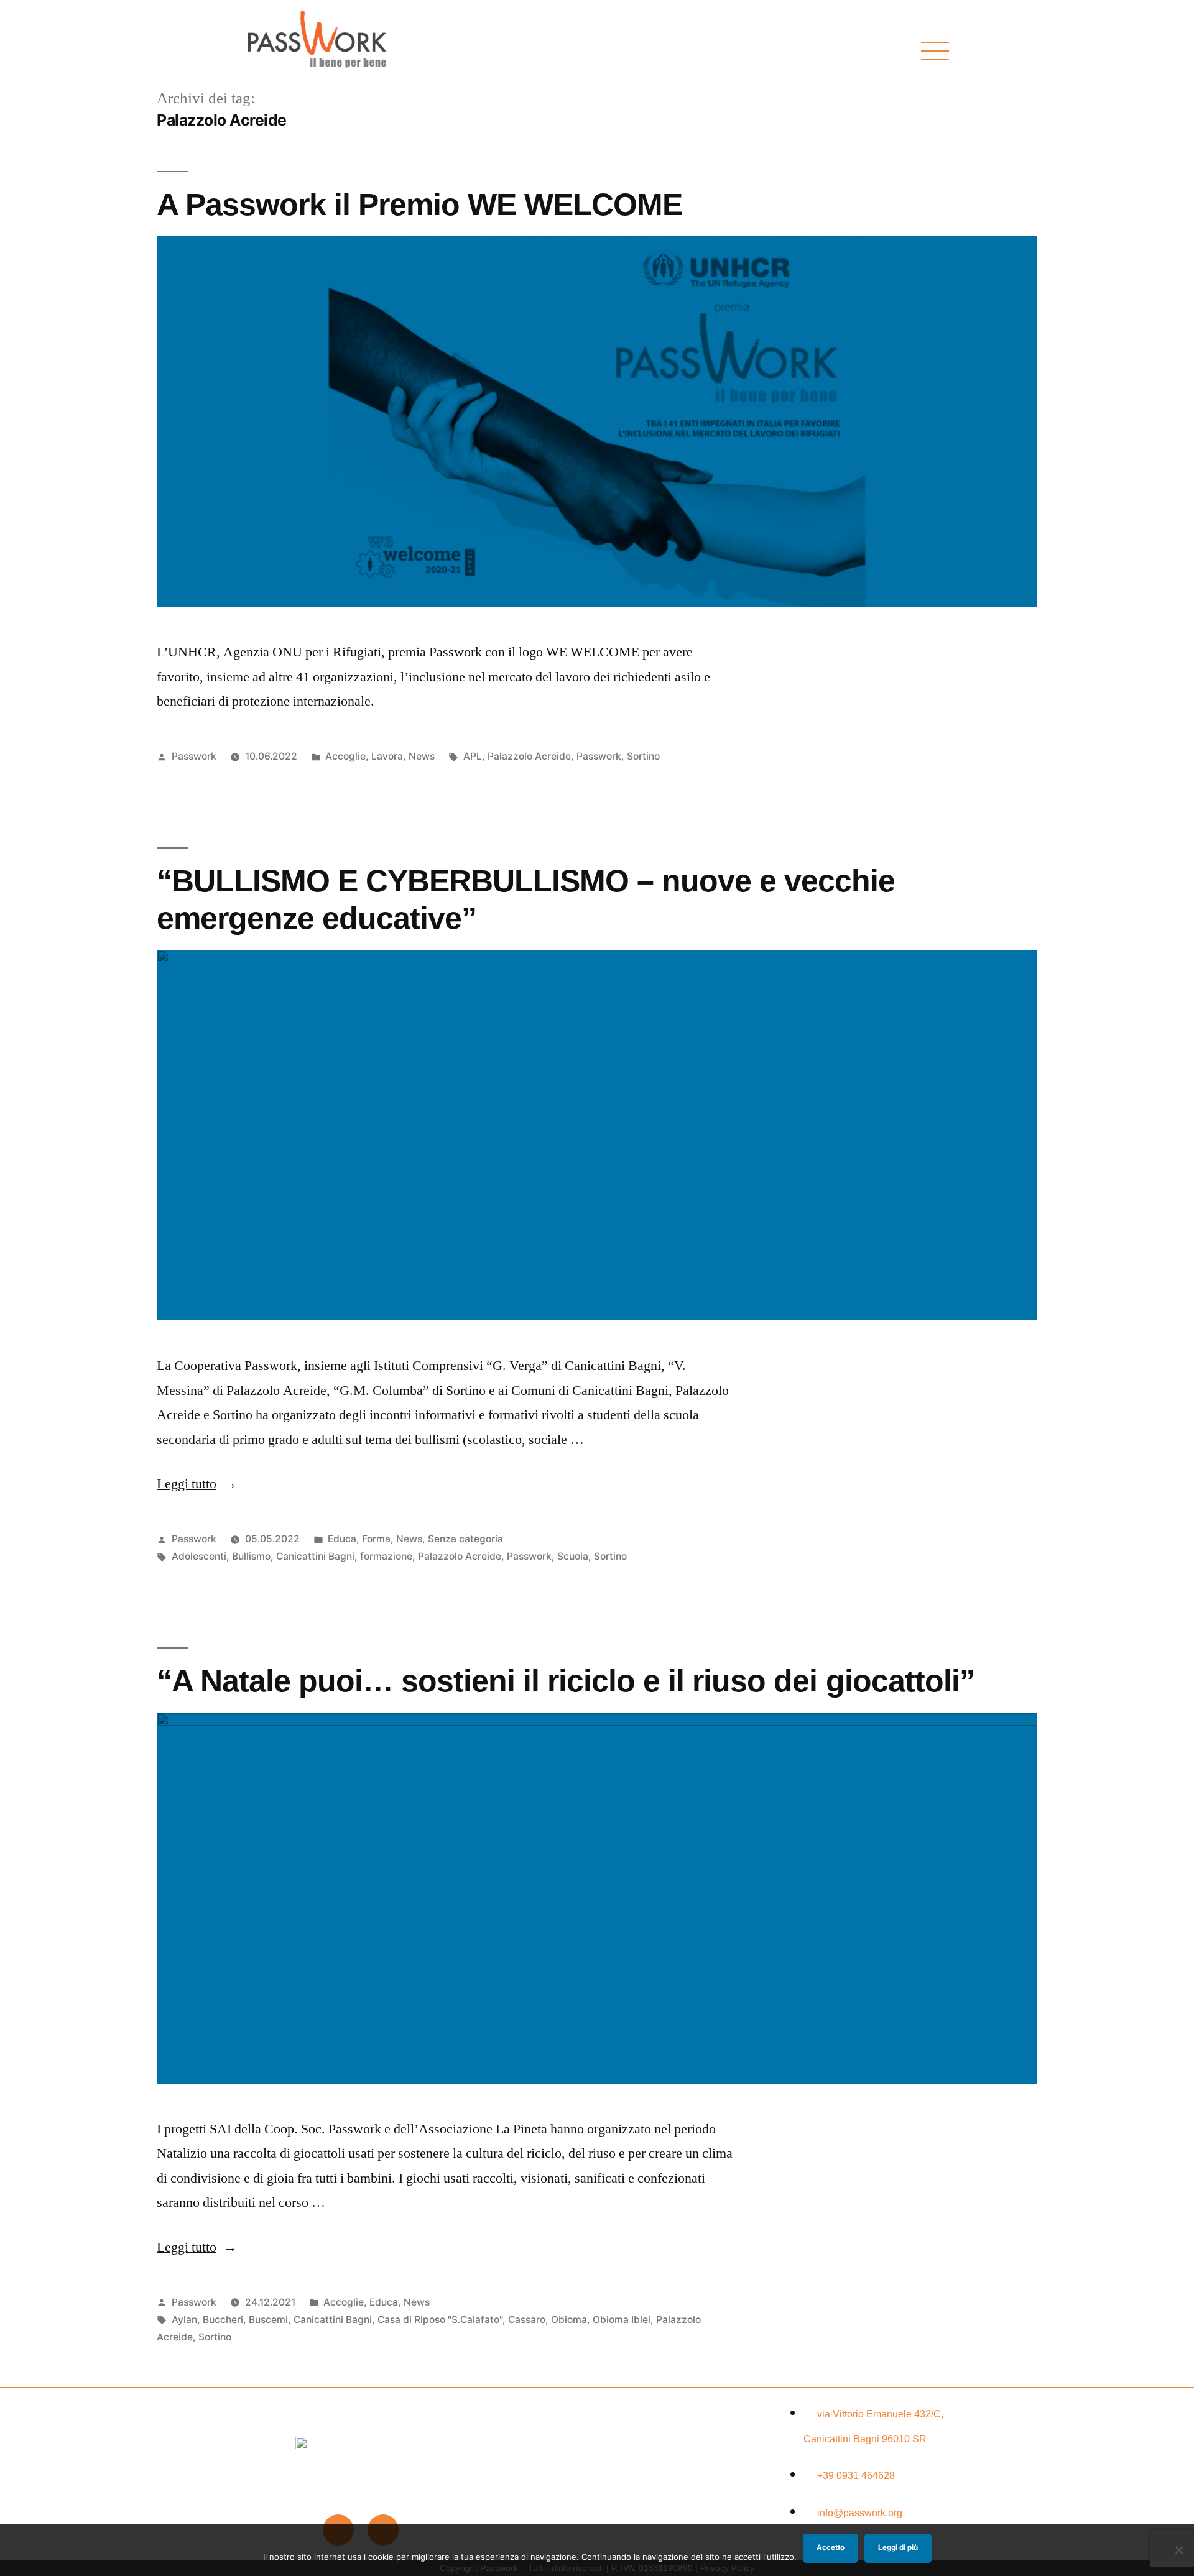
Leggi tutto (197, 1484)
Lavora (387, 756)
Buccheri (223, 2320)
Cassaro (527, 2320)
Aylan (184, 2320)
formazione (386, 1556)
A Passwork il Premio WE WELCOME (419, 204)
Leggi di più (898, 2547)
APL (473, 756)
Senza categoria (465, 1539)
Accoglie (345, 756)
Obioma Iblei (622, 2320)
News (422, 756)
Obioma (569, 2320)
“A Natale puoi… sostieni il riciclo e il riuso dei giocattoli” (566, 1681)
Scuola (573, 1556)
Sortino (643, 756)
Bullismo (251, 1556)
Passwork (194, 756)
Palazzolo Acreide (529, 756)
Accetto (831, 2547)
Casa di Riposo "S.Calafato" (440, 2320)
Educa (342, 1539)
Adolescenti (199, 1556)
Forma (376, 1539)
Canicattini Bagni (315, 1556)
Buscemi (268, 2320)
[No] (1178, 2550)
